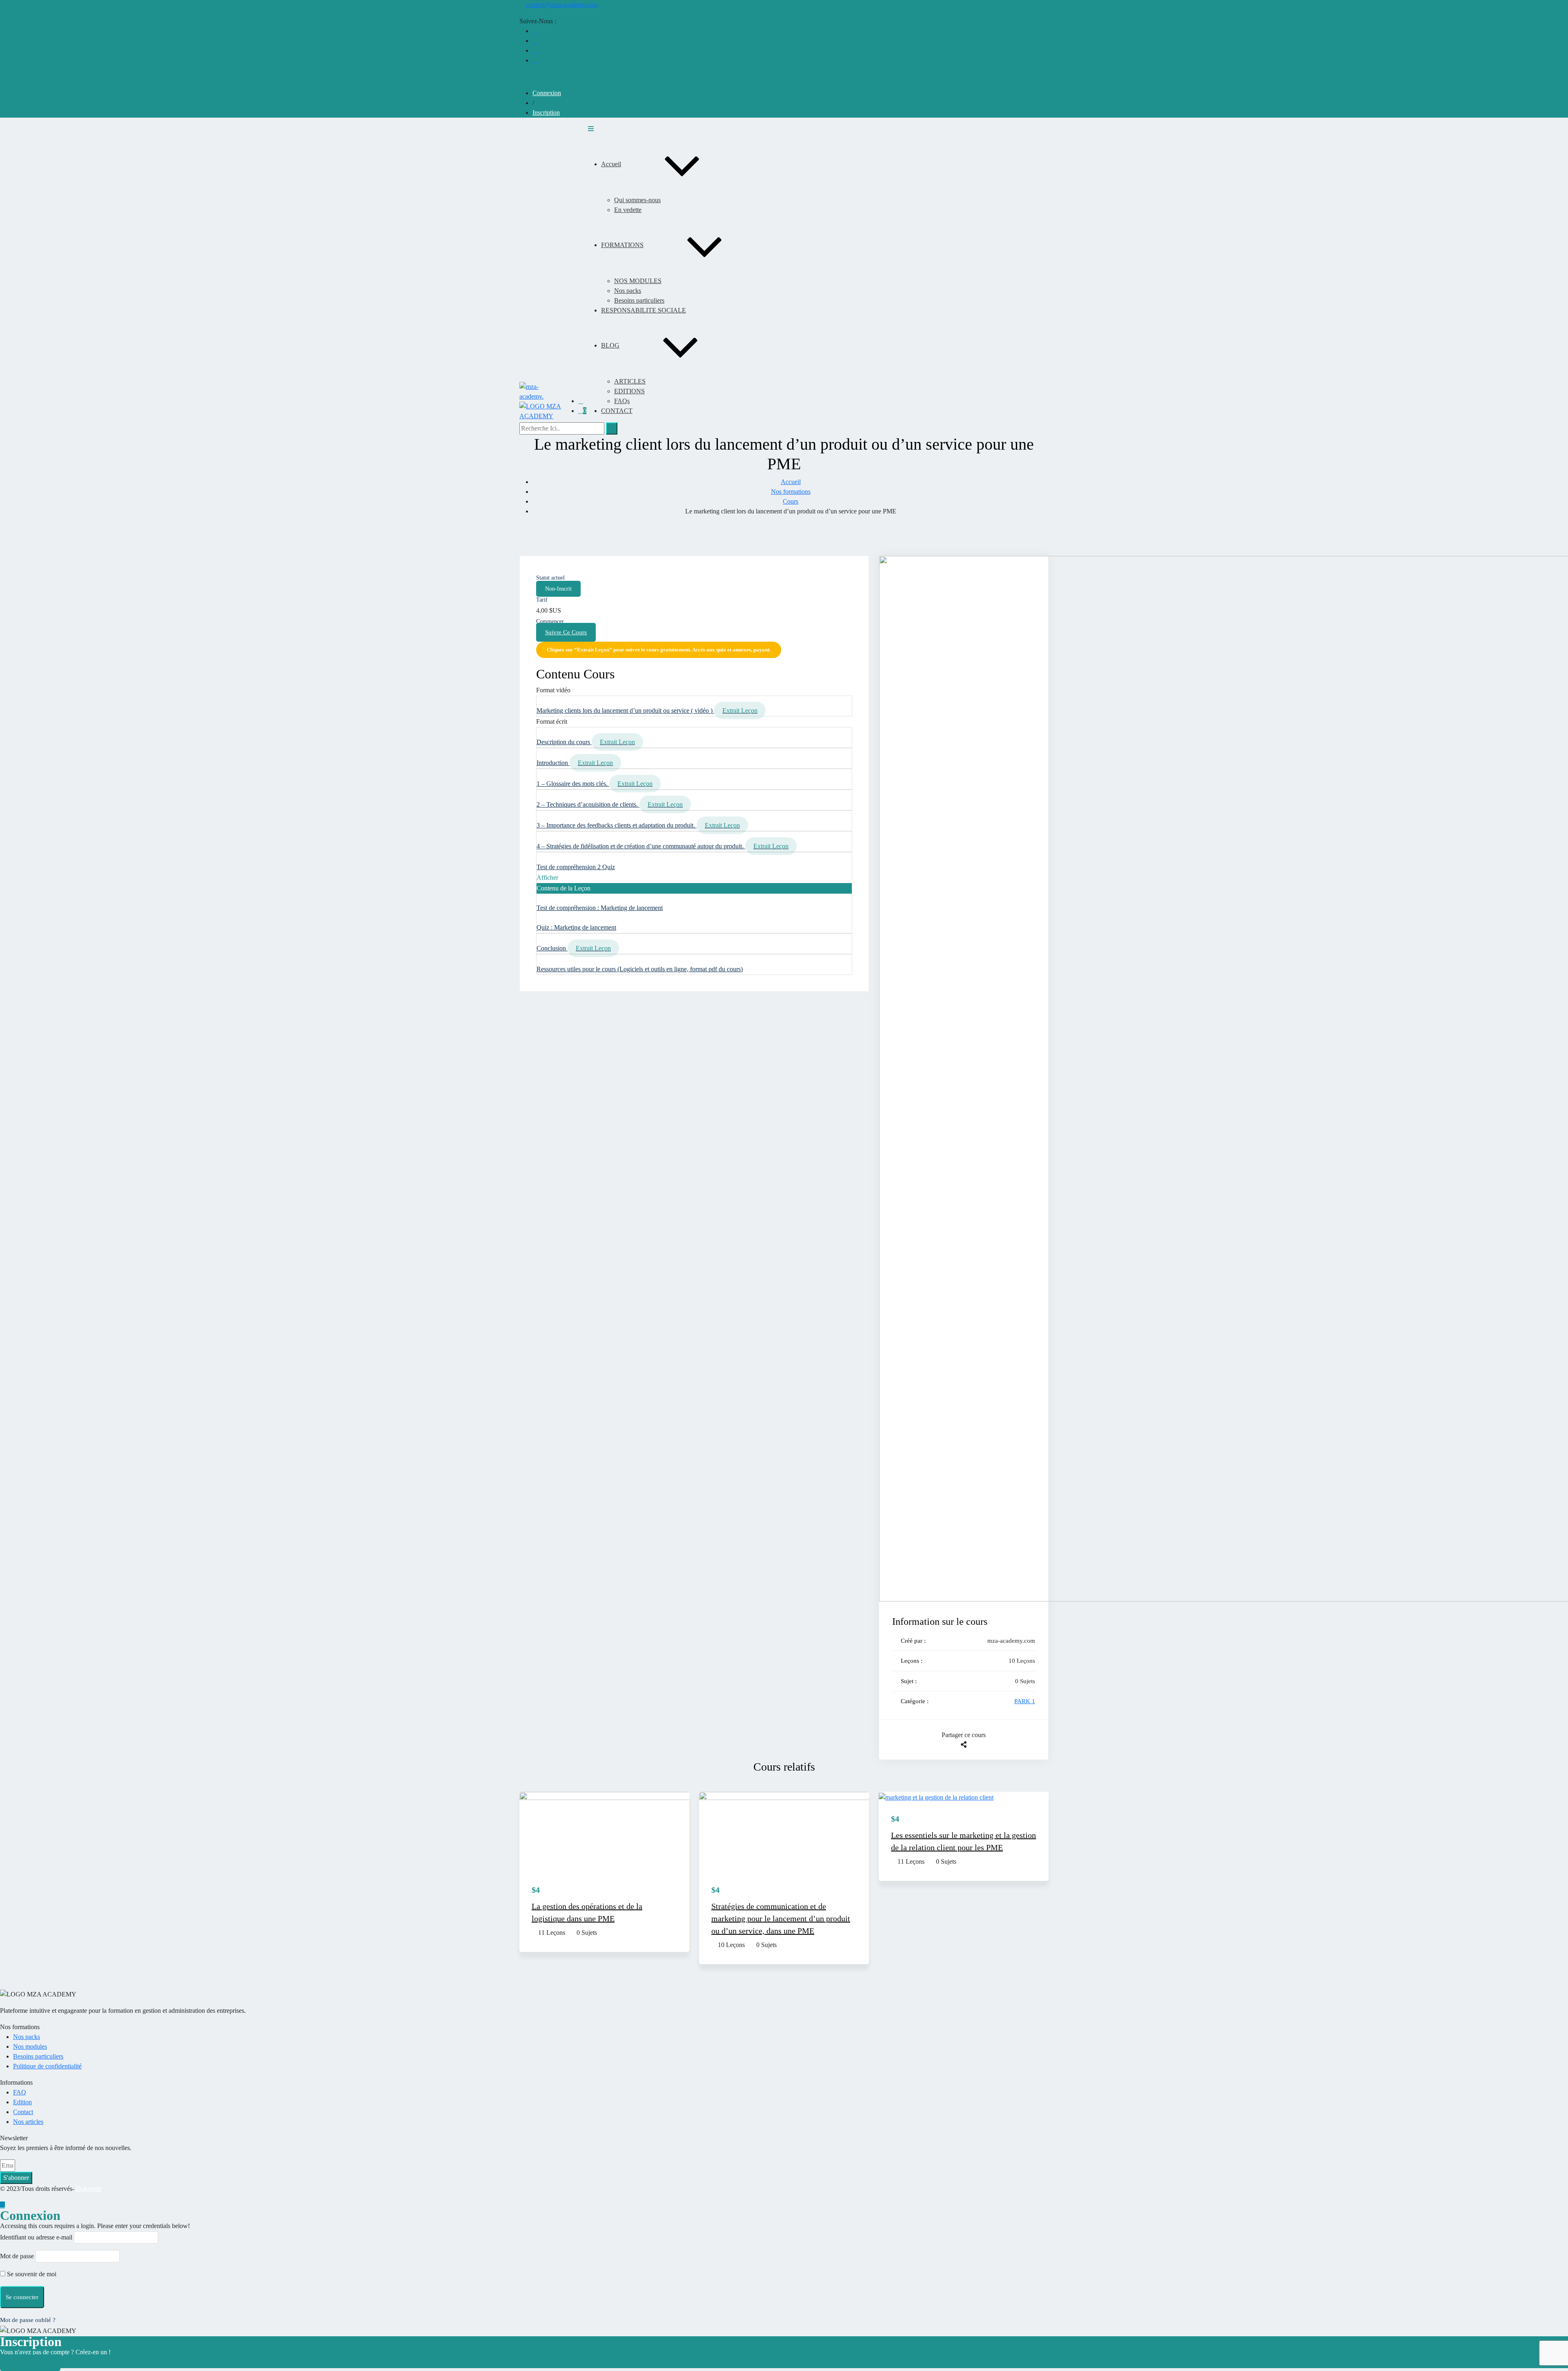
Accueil (611, 164)
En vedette (628, 210)
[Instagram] (535, 60)
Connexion (547, 93)
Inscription (546, 113)
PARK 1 (1025, 1701)
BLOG (610, 345)
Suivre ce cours (566, 632)
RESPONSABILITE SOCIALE (644, 310)
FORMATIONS (622, 245)
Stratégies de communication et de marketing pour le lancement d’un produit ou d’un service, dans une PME (781, 1918)
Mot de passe (17, 2256)
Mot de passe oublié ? (28, 2320)
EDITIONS (629, 391)
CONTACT (617, 411)
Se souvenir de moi (31, 2274)
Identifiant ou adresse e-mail (36, 2237)
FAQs (622, 401)
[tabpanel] (694, 652)
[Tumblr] (967, 1755)
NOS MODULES (638, 281)
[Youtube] (535, 41)
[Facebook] (535, 31)
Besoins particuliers (639, 300)
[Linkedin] (535, 50)
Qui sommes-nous (637, 200)
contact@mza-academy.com (562, 5)
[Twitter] (960, 1755)
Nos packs (628, 291)
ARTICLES (630, 381)
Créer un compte (30, 2363)
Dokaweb (89, 2189)
